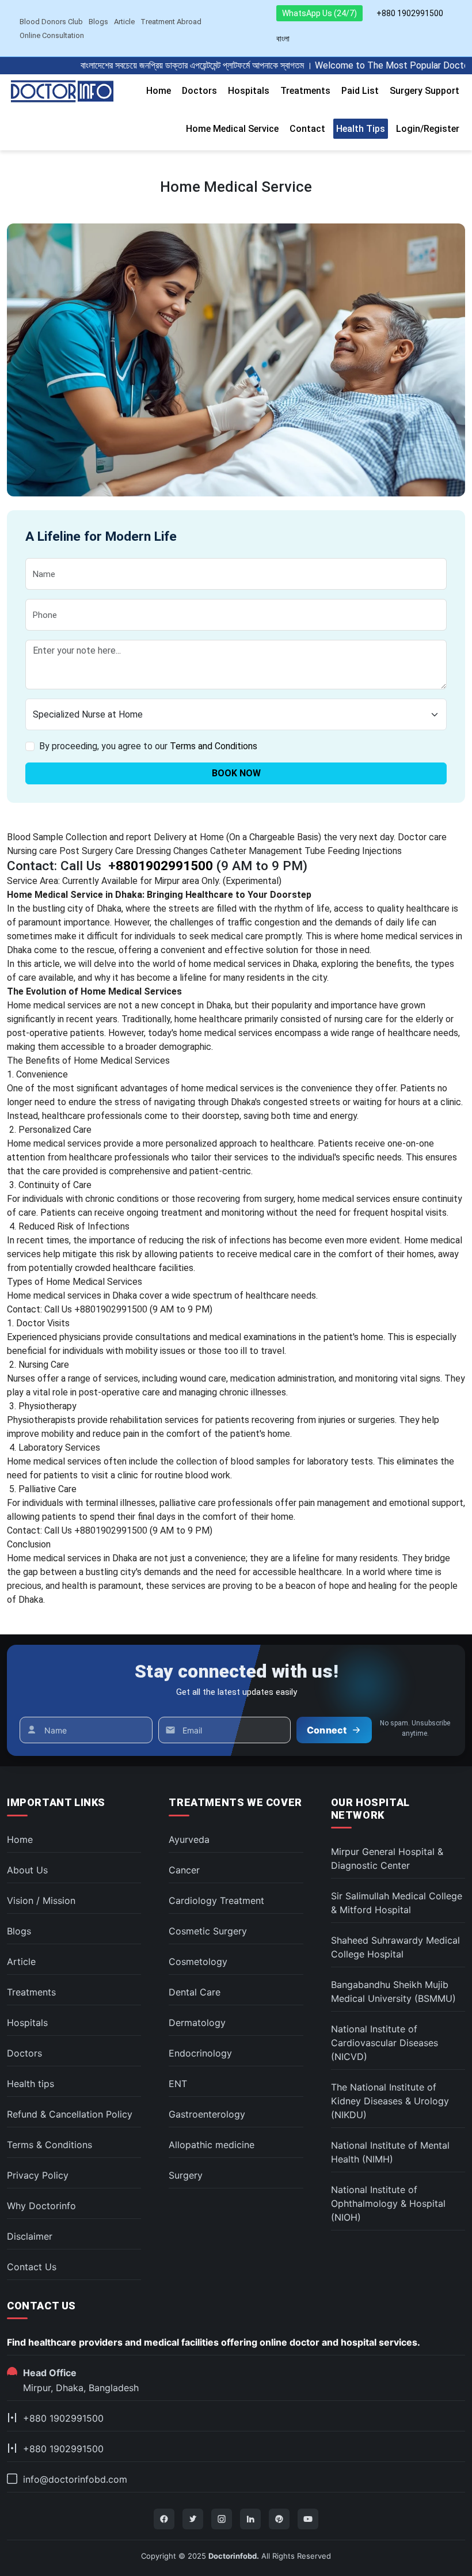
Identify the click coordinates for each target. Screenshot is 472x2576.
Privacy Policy (38, 2175)
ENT (178, 2084)
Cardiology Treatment (216, 1900)
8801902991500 (164, 866)
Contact (307, 129)
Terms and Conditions (214, 746)
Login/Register (428, 129)
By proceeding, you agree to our (148, 746)
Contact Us (32, 2267)
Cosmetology (198, 1962)
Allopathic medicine (212, 2145)
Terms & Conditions (50, 2145)
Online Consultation (52, 35)
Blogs (98, 22)
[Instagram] (222, 2519)
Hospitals (249, 91)
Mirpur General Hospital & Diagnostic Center (387, 1858)
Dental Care (195, 1992)
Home (159, 91)
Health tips (361, 129)
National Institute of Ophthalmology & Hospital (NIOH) (388, 2203)
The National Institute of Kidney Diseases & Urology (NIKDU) (390, 2101)
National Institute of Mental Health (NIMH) (390, 2152)
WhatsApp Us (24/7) (319, 13)
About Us (27, 1870)
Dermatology (197, 2023)
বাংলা (283, 39)
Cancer (184, 1870)
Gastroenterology (207, 2114)
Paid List (360, 91)
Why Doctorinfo (41, 2206)
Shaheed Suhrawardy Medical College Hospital (395, 1947)
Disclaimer (30, 2236)
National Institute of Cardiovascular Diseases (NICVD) (385, 2043)
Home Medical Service (232, 129)
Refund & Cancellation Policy (70, 2114)
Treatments (305, 91)
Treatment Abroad (171, 22)
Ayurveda (189, 1839)
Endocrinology (200, 2053)
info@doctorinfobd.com (75, 2479)
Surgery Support (425, 91)
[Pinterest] (279, 2519)
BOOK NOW (236, 773)
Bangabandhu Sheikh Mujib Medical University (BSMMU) (393, 1991)
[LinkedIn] (250, 2519)
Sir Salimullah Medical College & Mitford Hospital (397, 1903)
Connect (327, 1730)
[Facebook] (164, 2519)
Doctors (199, 91)
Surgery (186, 2175)
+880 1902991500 (410, 13)
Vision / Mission (41, 1900)
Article (124, 22)
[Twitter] (193, 2519)
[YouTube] (308, 2519)
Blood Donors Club (51, 22)
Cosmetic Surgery (208, 1931)
